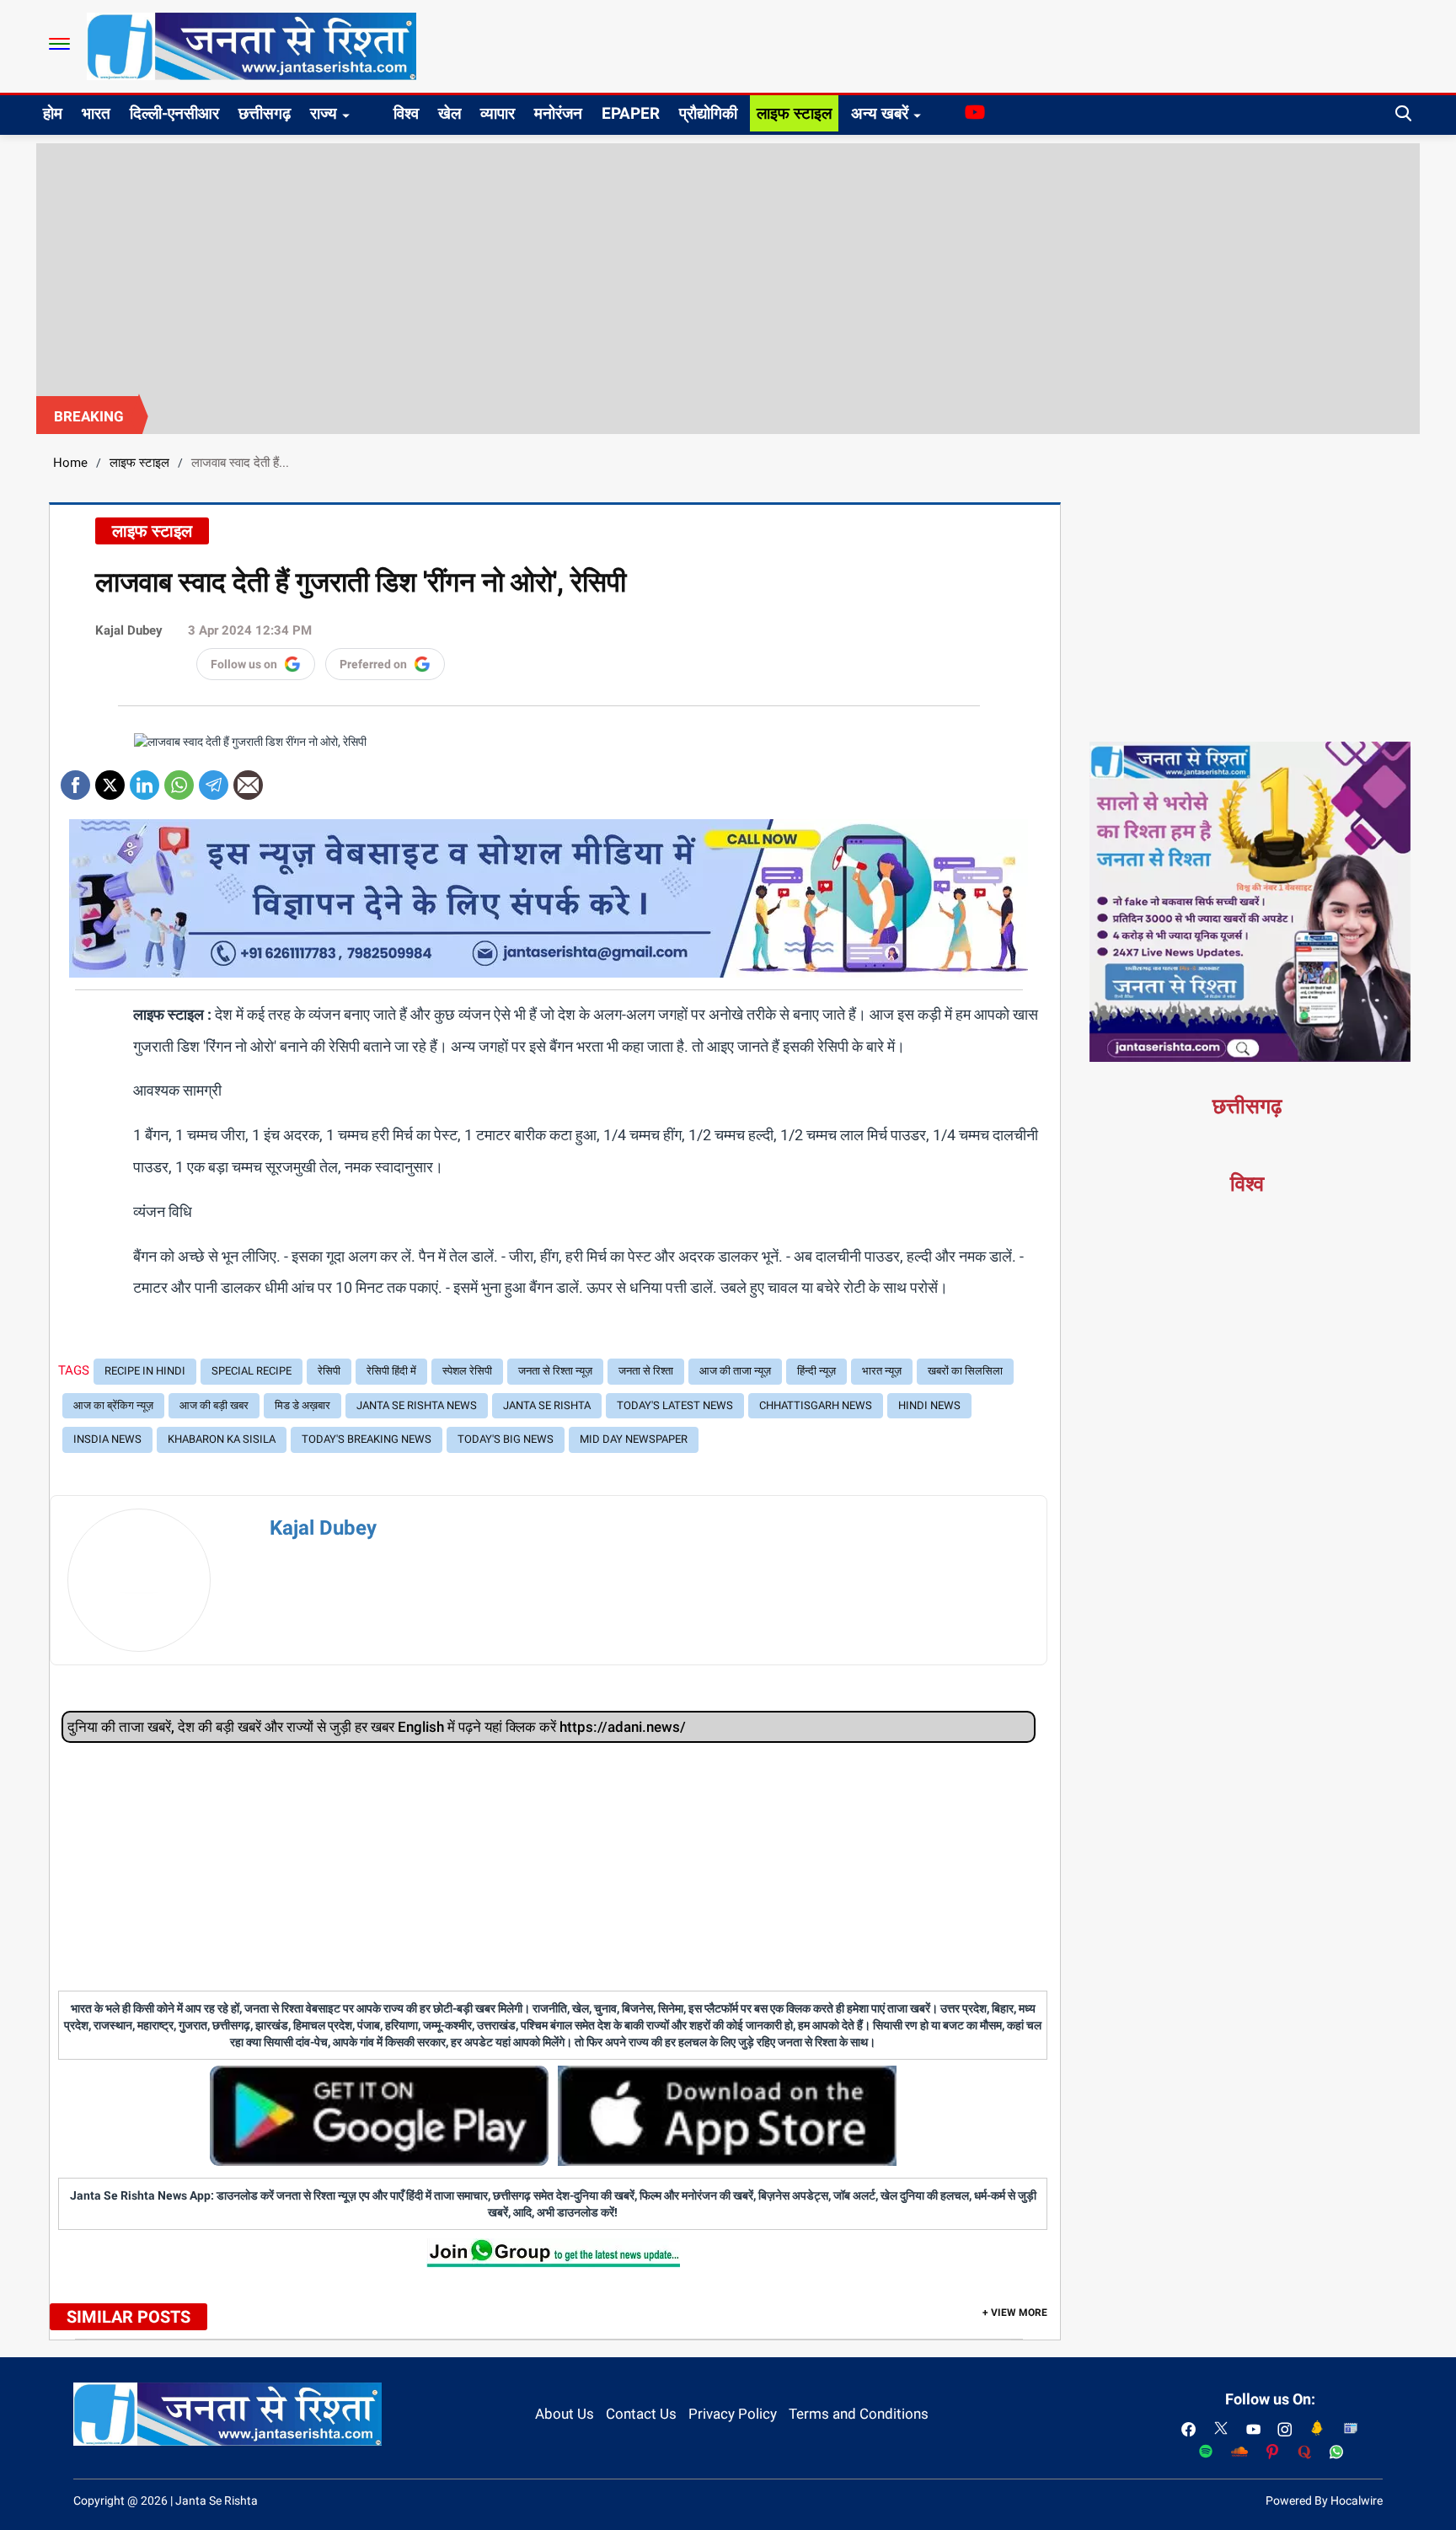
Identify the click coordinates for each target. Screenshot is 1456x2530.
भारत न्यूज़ (882, 1371)
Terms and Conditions (859, 2414)
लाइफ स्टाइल (794, 113)
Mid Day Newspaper (634, 1439)
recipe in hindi (145, 1371)
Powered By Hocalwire (1324, 2501)
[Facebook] (75, 779)
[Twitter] (110, 779)
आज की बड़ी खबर (214, 1405)
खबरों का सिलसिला (965, 1371)
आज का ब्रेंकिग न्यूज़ (113, 1405)
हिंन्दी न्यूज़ (816, 1371)
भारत (96, 113)
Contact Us (641, 2414)
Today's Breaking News (367, 1439)
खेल (450, 113)
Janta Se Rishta (547, 1405)
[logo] (252, 46)
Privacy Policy (733, 2414)
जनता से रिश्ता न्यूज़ (555, 1371)
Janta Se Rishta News (417, 1405)
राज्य (324, 113)
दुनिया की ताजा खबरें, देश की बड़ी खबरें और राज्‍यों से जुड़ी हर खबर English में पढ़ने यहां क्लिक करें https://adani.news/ (377, 1727)
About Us (565, 2414)
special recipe (252, 1371)
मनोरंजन (558, 113)
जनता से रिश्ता (646, 1371)
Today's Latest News (675, 1405)
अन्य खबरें (880, 113)
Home (70, 463)
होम (53, 113)
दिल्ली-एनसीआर (174, 113)
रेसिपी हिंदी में (391, 1371)
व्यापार (498, 113)
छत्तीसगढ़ (265, 113)
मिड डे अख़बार (302, 1405)
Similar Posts (128, 2317)
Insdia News (107, 1439)
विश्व (406, 113)
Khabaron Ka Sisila (222, 1439)
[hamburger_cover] (59, 44)
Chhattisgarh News (816, 1405)
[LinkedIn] (145, 779)
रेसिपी (329, 1371)
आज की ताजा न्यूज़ (735, 1371)
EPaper (631, 113)
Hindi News (929, 1405)
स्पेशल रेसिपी (467, 1371)
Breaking (89, 416)
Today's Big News (506, 1439)
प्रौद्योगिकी (708, 113)
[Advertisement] (728, 270)
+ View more (1015, 2313)
